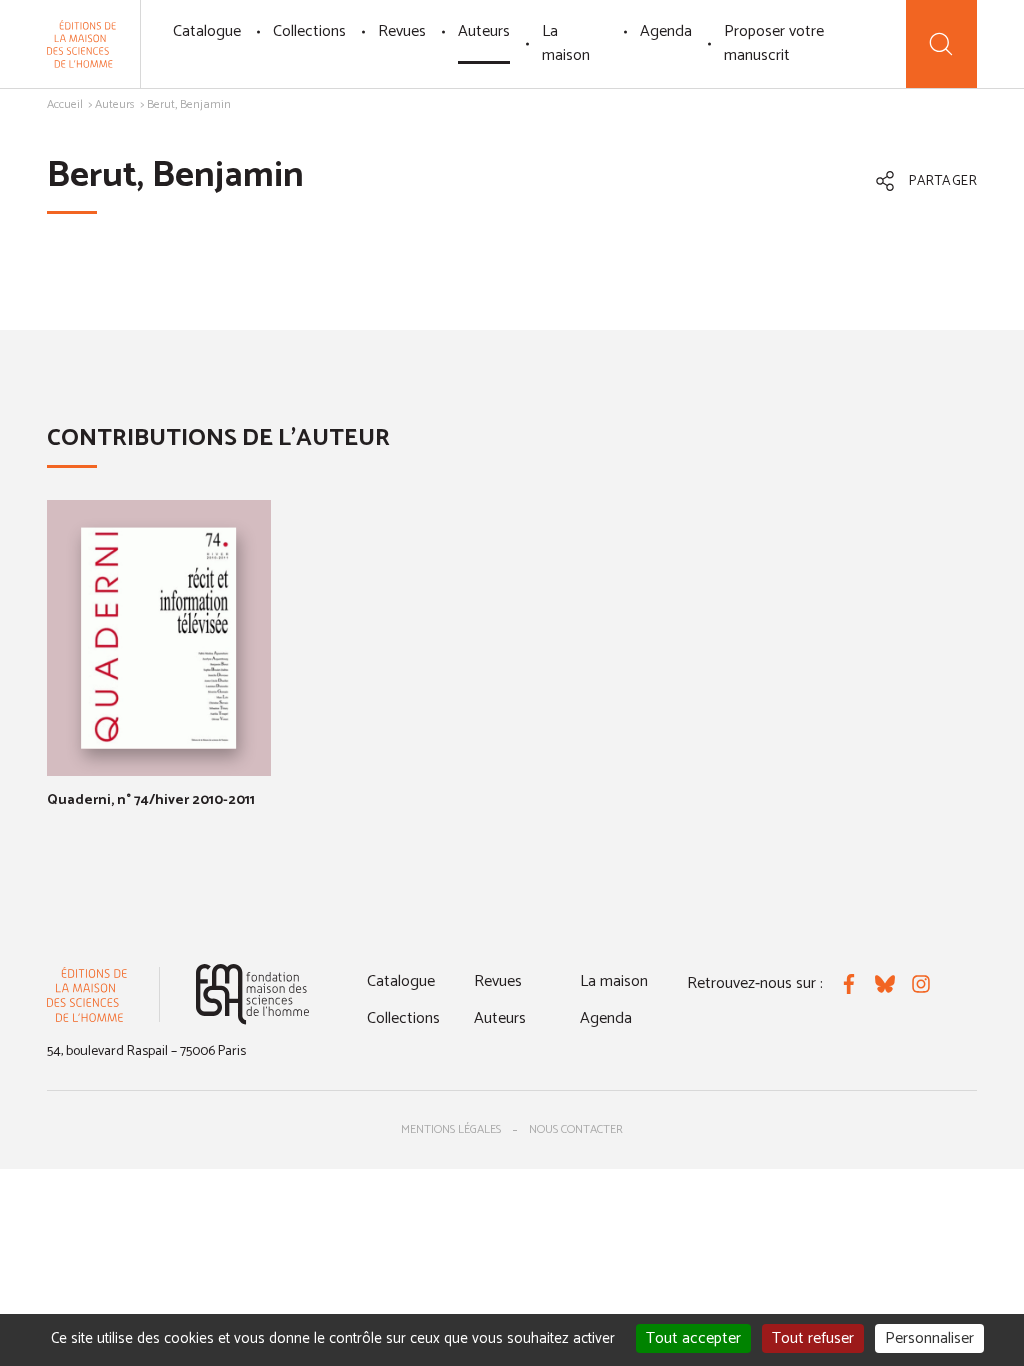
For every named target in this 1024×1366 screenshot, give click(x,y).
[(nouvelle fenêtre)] (252, 994)
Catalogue (207, 31)
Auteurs (484, 31)
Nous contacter (576, 1129)
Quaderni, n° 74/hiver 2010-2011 (151, 800)
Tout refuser (813, 1338)
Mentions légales (451, 1129)
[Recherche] (941, 44)
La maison (566, 43)
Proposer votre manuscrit (774, 43)
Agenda (666, 31)
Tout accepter (693, 1338)
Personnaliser (929, 1338)
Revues (402, 31)
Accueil (65, 104)
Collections (309, 31)
